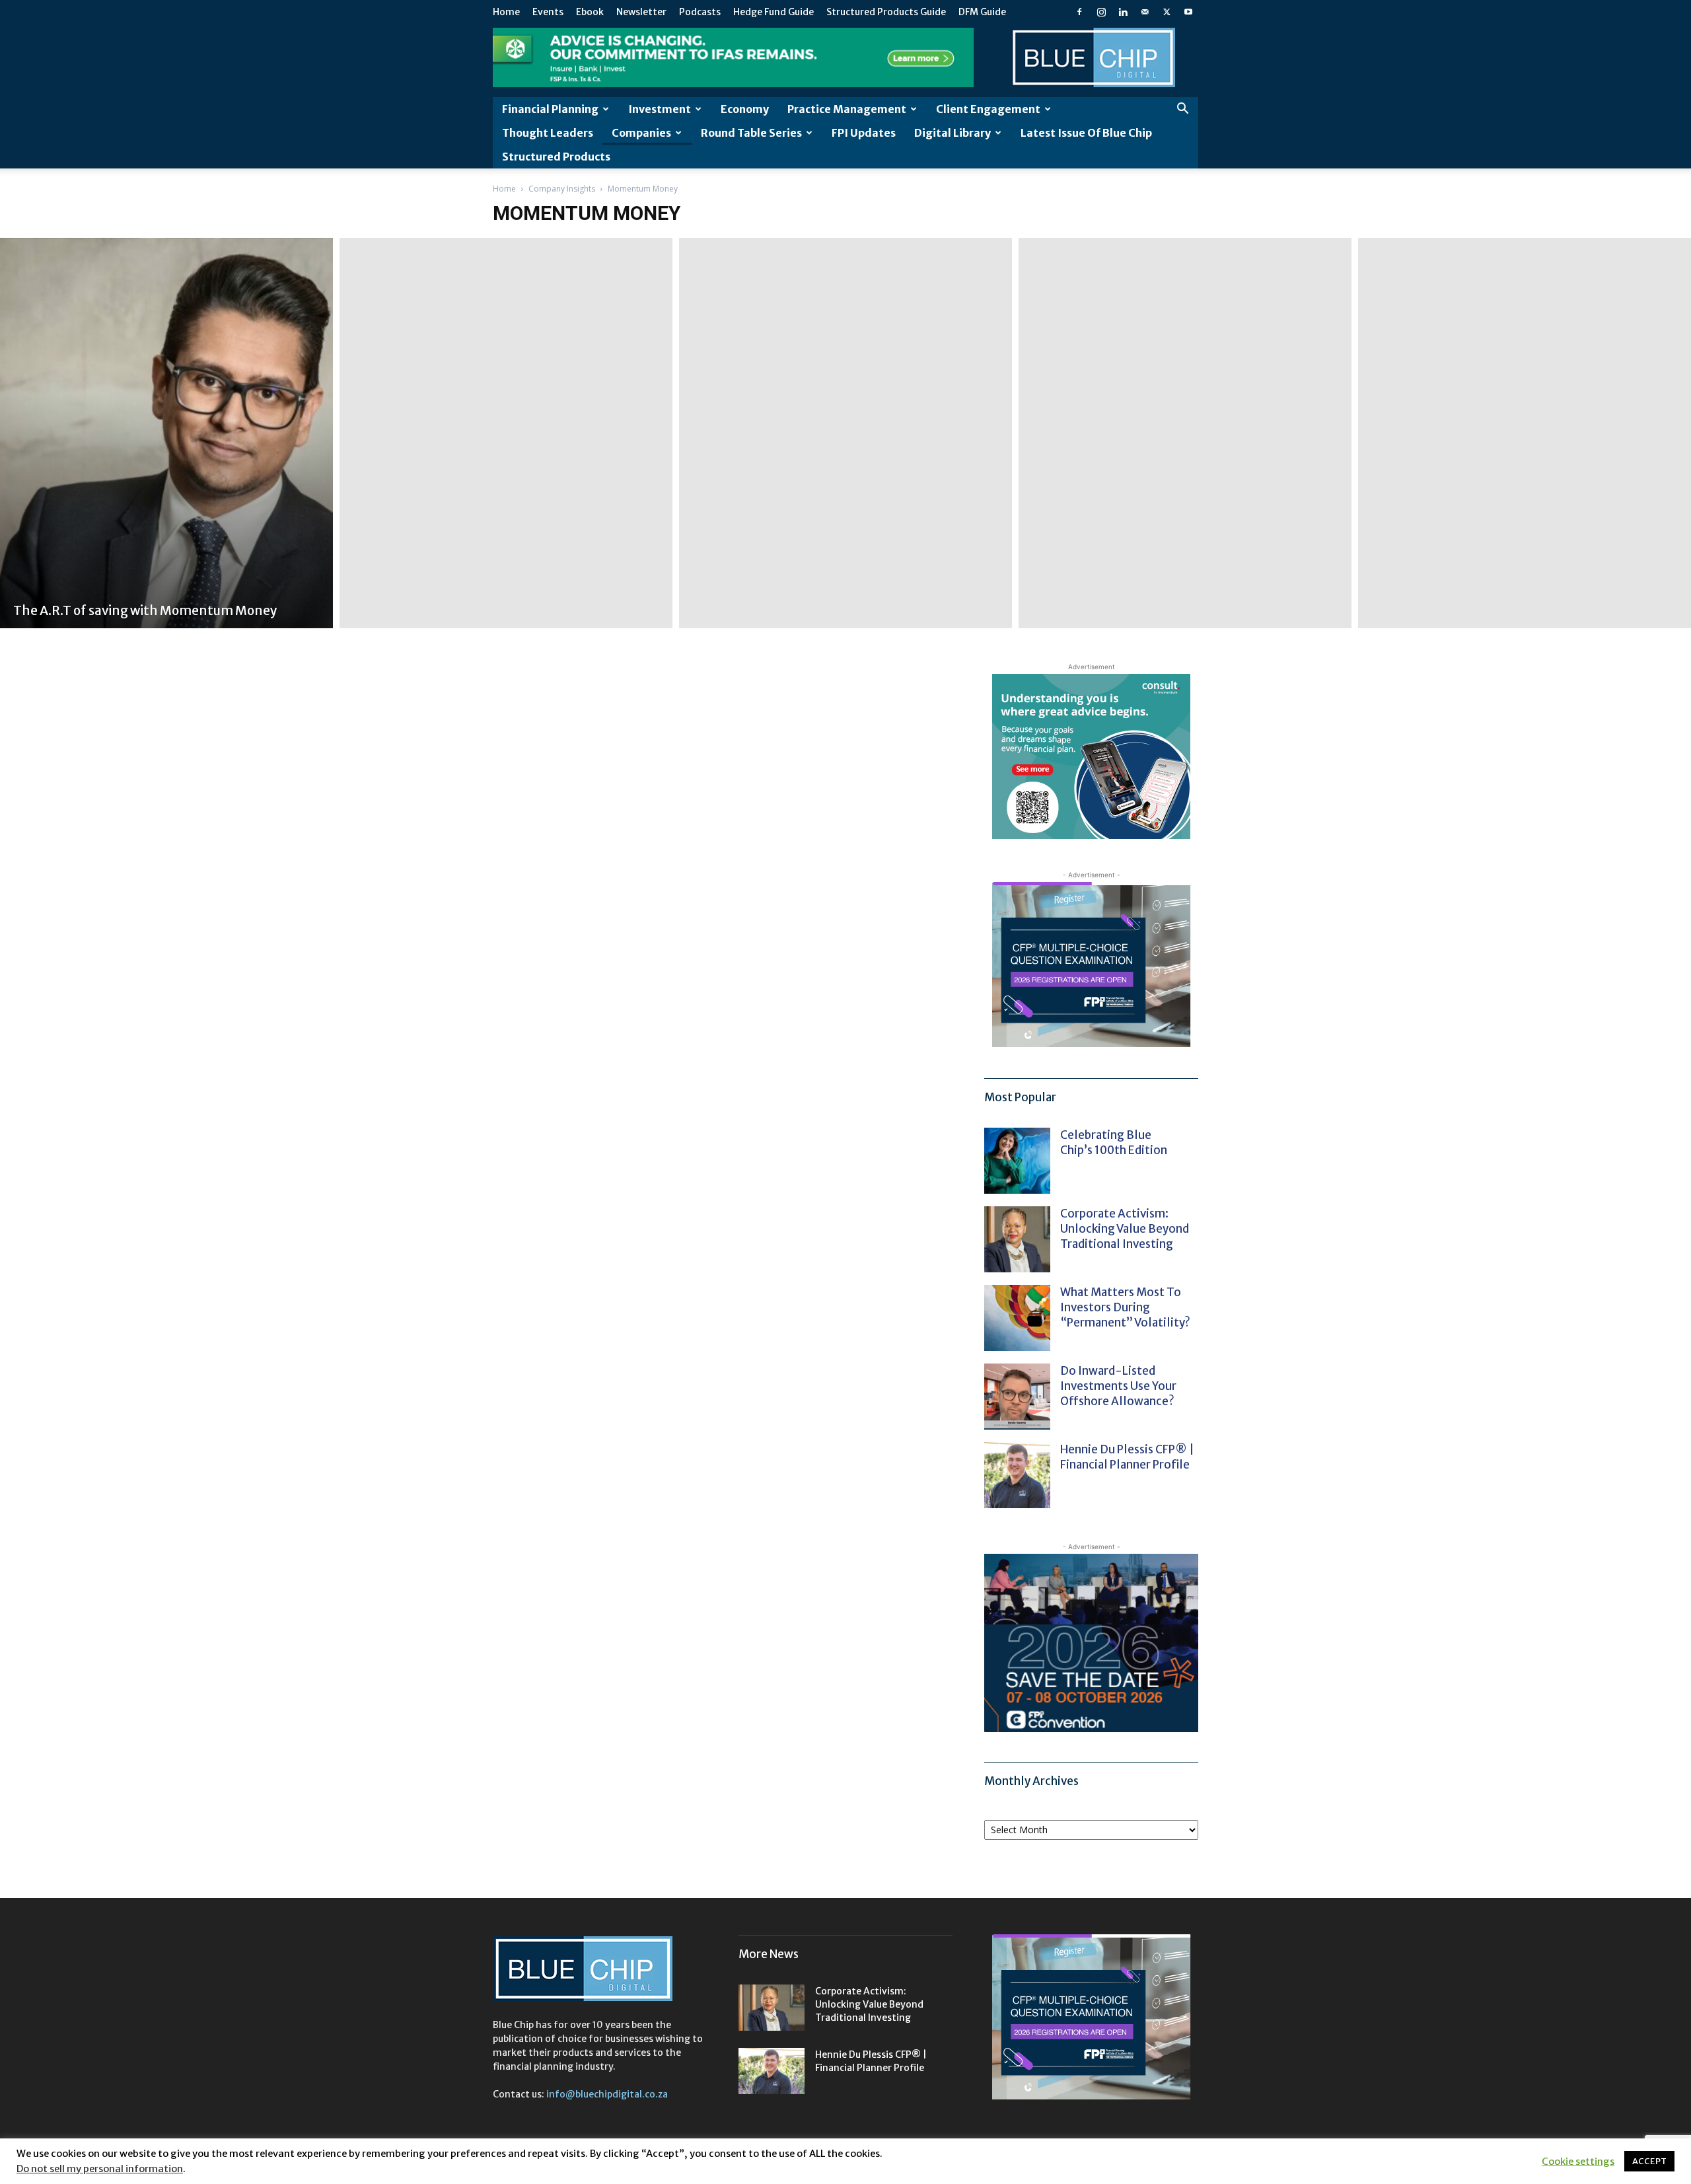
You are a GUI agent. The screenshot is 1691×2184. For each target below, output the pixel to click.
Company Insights (562, 189)
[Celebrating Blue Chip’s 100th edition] (1017, 1161)
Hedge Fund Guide (774, 12)
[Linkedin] (1123, 12)
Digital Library (953, 133)
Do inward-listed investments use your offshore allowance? (1118, 1386)
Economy (745, 109)
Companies (641, 133)
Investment (660, 109)
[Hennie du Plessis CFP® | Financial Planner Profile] (1017, 1475)
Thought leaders (548, 133)
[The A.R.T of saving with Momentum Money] (166, 433)
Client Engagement (988, 109)
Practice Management (847, 109)
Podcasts (700, 12)
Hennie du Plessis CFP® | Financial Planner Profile (1127, 1457)
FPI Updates (864, 133)
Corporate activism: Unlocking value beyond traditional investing (1125, 1229)
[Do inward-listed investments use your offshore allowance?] (1017, 1397)
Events (548, 12)
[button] (1182, 110)
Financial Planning (550, 109)
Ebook (590, 12)
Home (506, 12)
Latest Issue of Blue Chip (1086, 133)
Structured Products (556, 157)
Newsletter (641, 12)
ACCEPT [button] (1649, 2161)
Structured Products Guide (886, 12)
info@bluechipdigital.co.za (607, 2094)
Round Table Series (751, 133)
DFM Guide (982, 12)
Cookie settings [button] (1578, 2162)
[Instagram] (1101, 12)
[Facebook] (1079, 12)
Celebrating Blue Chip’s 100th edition (1114, 1143)
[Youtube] (1188, 12)
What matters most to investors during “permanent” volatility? (1126, 1307)
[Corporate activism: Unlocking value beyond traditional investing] (1017, 1239)
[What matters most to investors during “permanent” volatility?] (1017, 1318)
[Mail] (1145, 12)
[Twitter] (1167, 12)
